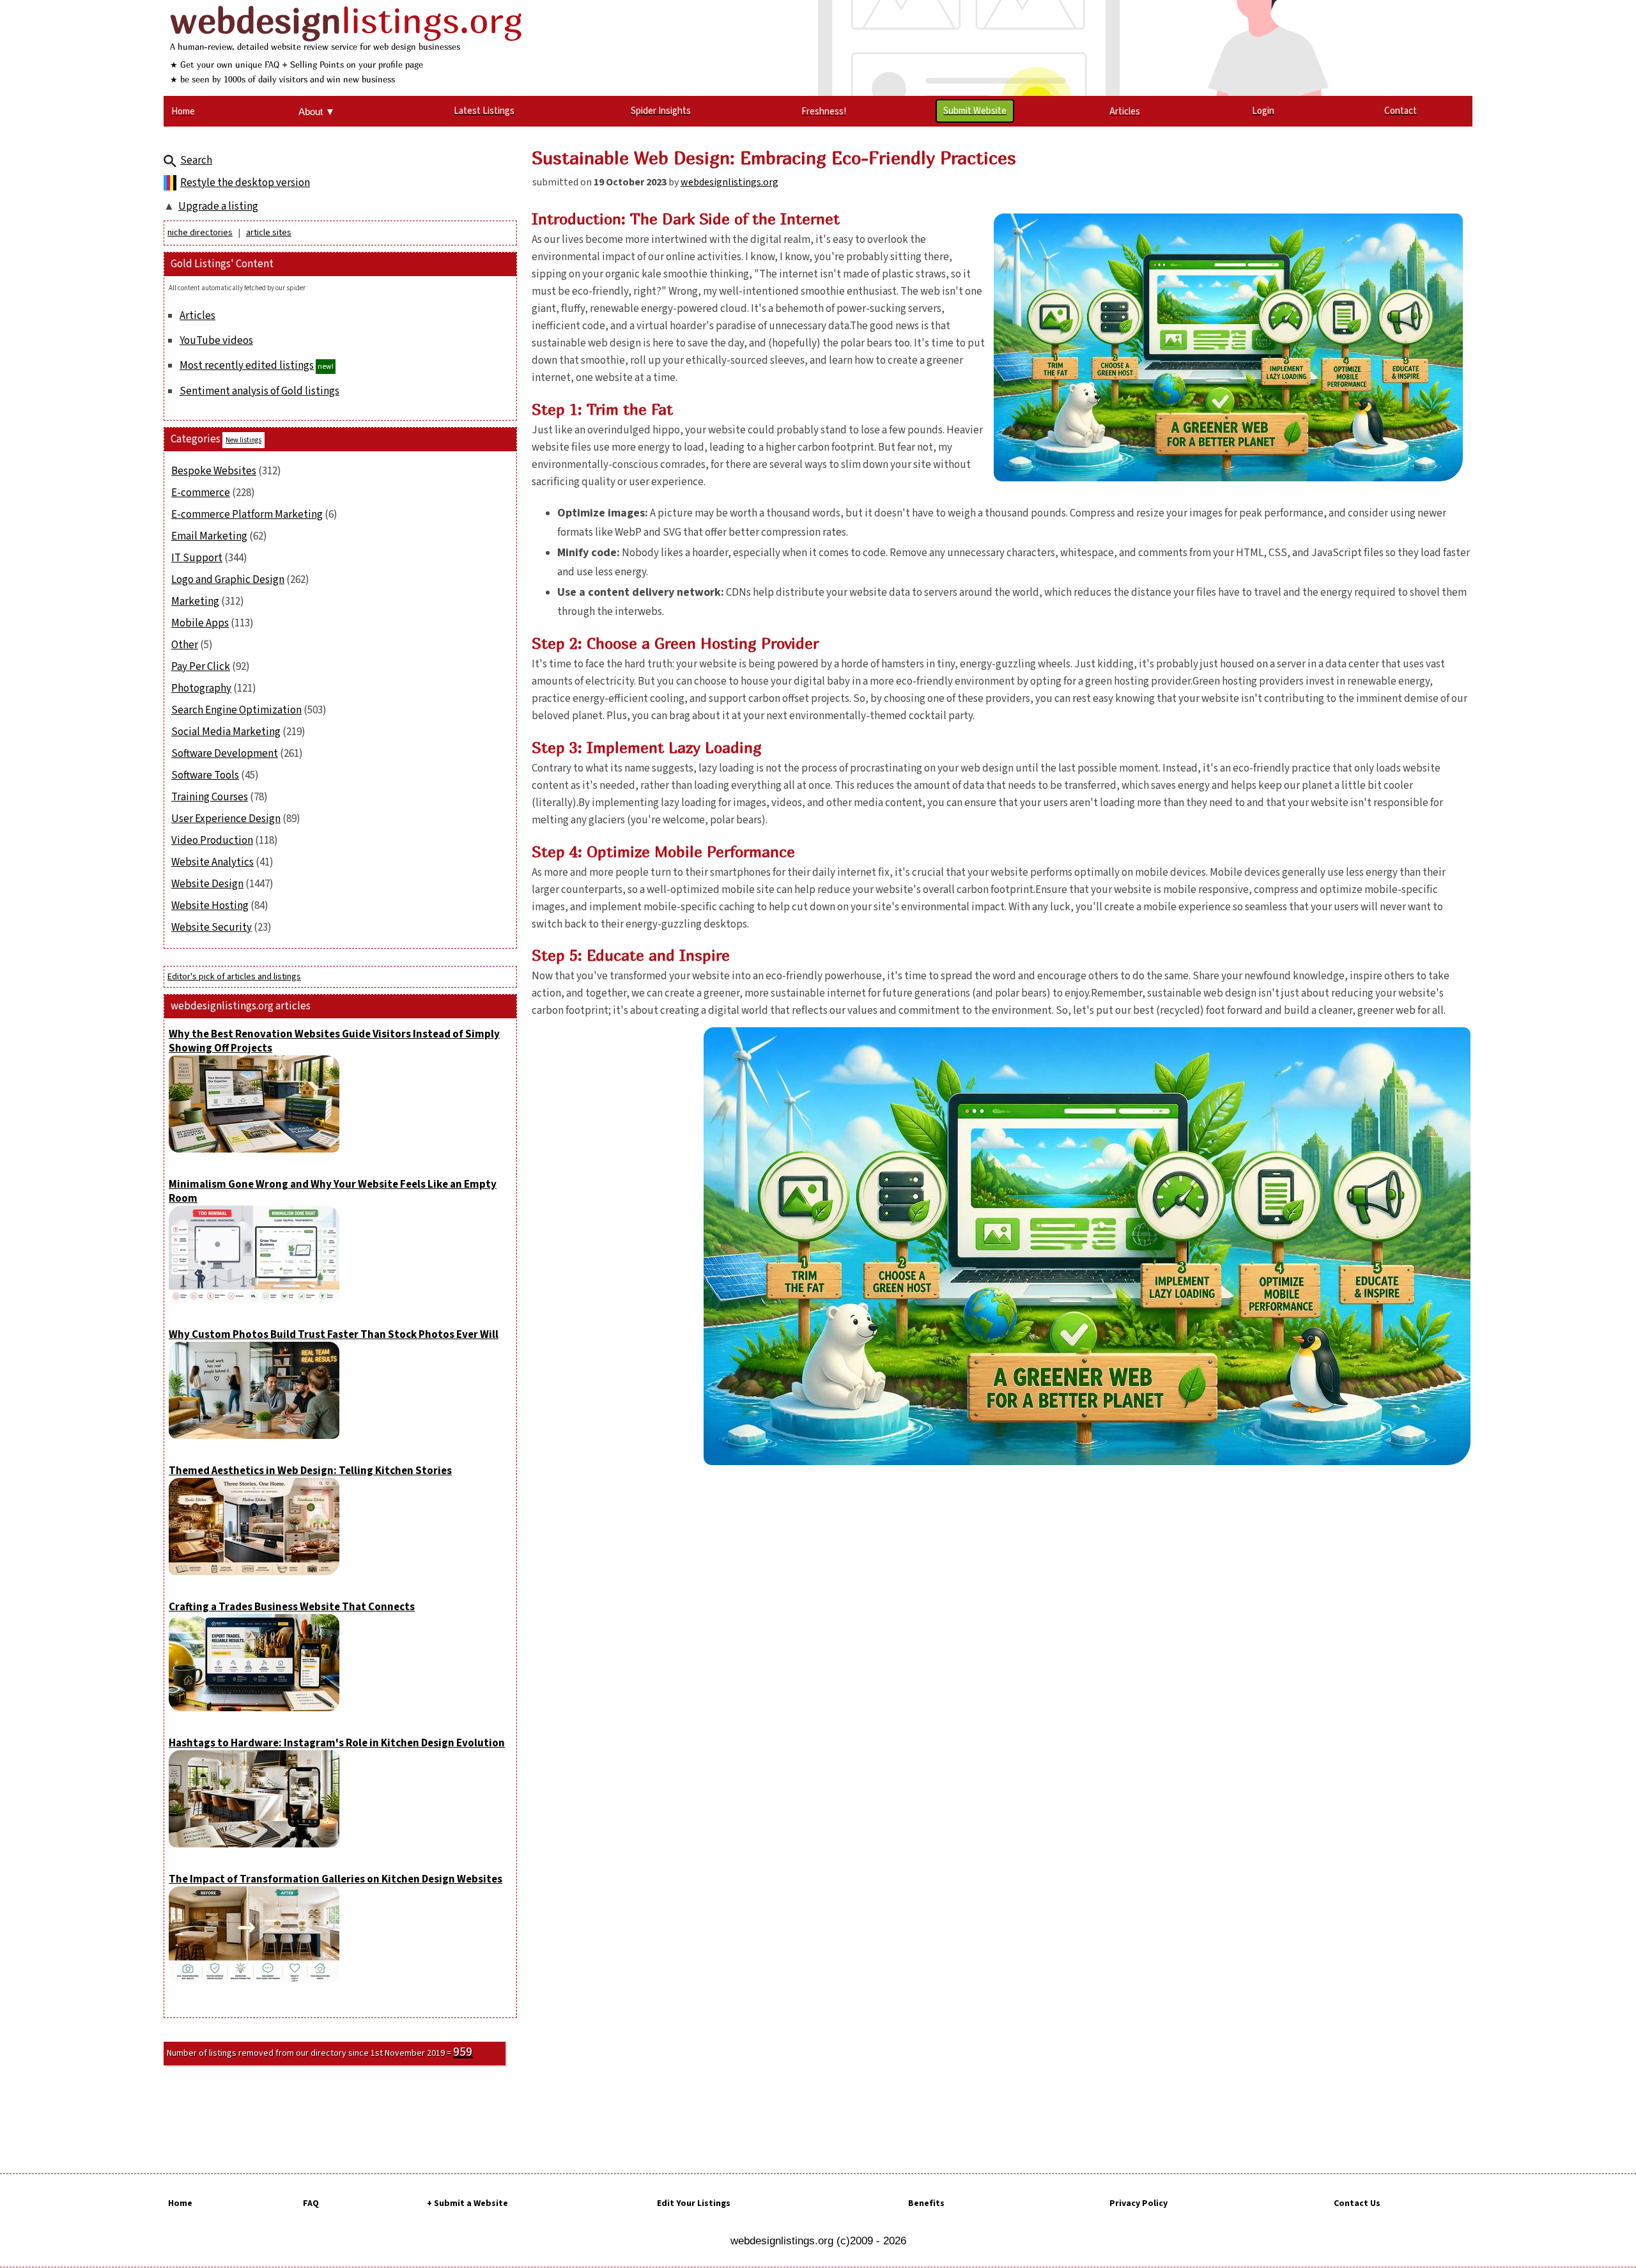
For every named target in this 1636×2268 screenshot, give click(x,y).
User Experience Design (226, 819)
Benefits (926, 2203)
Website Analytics (212, 862)
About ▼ (317, 112)
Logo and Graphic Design (228, 580)
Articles (197, 316)
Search (196, 160)
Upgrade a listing (218, 206)
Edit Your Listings (694, 2203)
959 (463, 2052)
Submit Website (975, 111)
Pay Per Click (201, 667)
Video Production (212, 841)
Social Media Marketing (226, 732)
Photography (201, 688)
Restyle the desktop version (245, 183)
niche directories (200, 233)
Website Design (207, 884)
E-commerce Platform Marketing (247, 515)
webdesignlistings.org (729, 182)
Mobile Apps (200, 623)
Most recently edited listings (247, 366)
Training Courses (210, 797)
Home (180, 2203)
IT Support (197, 558)
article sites (269, 233)
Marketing (195, 602)
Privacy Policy (1138, 2203)
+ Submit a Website (467, 2203)
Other (185, 645)
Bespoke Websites (214, 471)
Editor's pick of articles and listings (234, 977)
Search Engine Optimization (236, 710)
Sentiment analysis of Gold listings (259, 391)
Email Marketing (209, 536)
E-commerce (201, 493)
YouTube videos (216, 341)
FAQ (311, 2203)
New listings (243, 440)
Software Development (225, 754)
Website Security (212, 928)
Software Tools (205, 775)
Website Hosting (210, 906)
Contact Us (1357, 2203)
